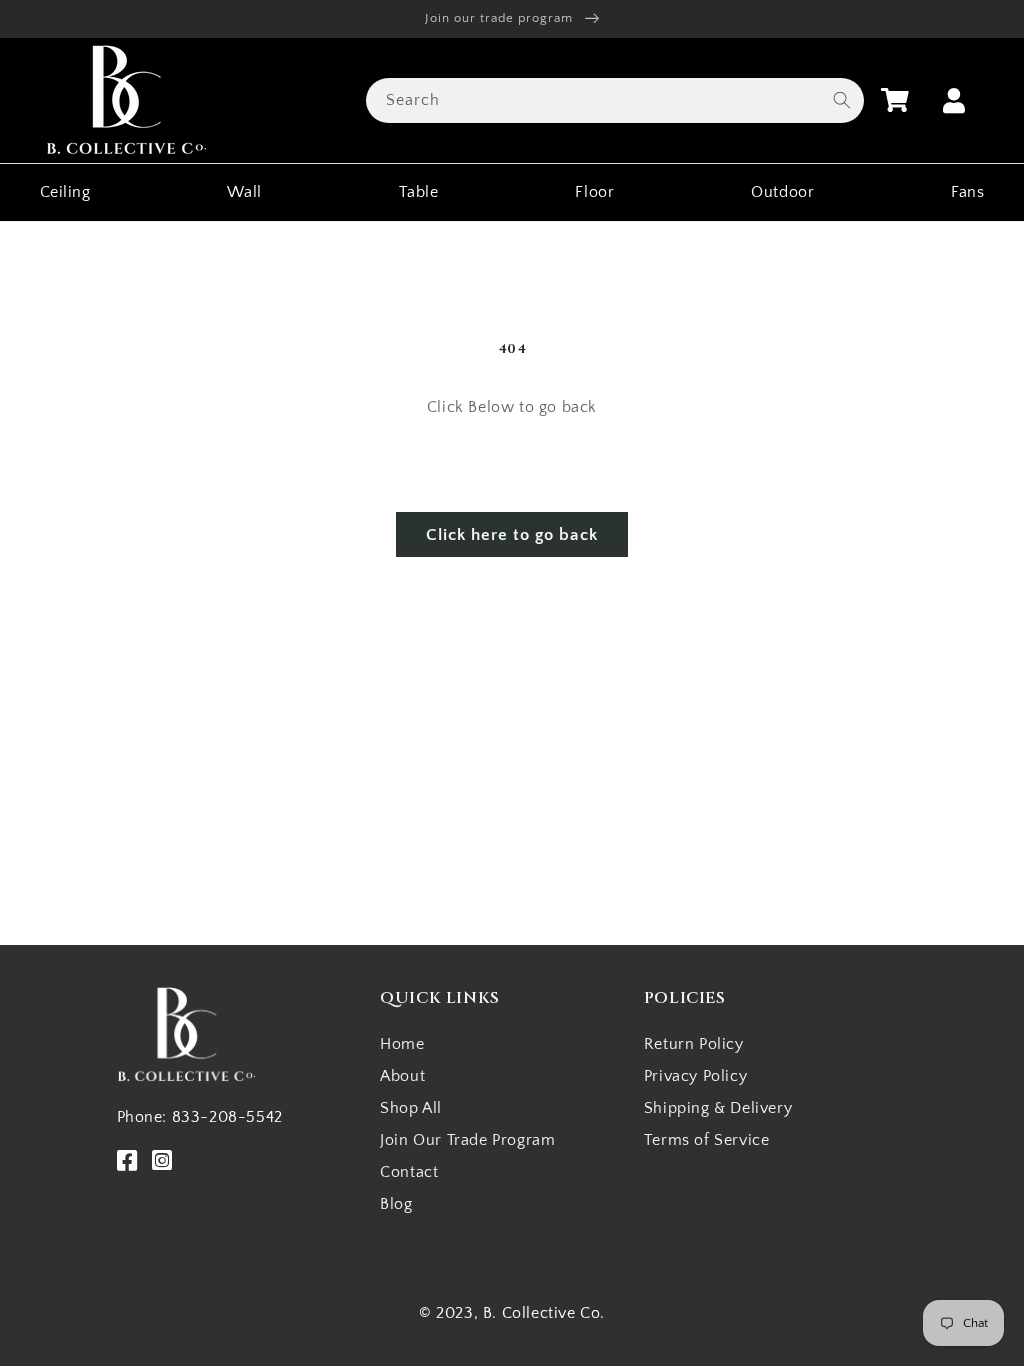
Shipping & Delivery (718, 1108)
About (402, 1076)
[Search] (842, 100)
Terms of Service (707, 1140)
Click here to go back (512, 535)
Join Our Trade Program (467, 1140)
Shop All (411, 1108)
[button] (895, 100)
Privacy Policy (695, 1076)
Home (402, 1044)
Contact (409, 1172)
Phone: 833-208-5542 (200, 1117)
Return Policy (694, 1044)
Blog (396, 1204)
